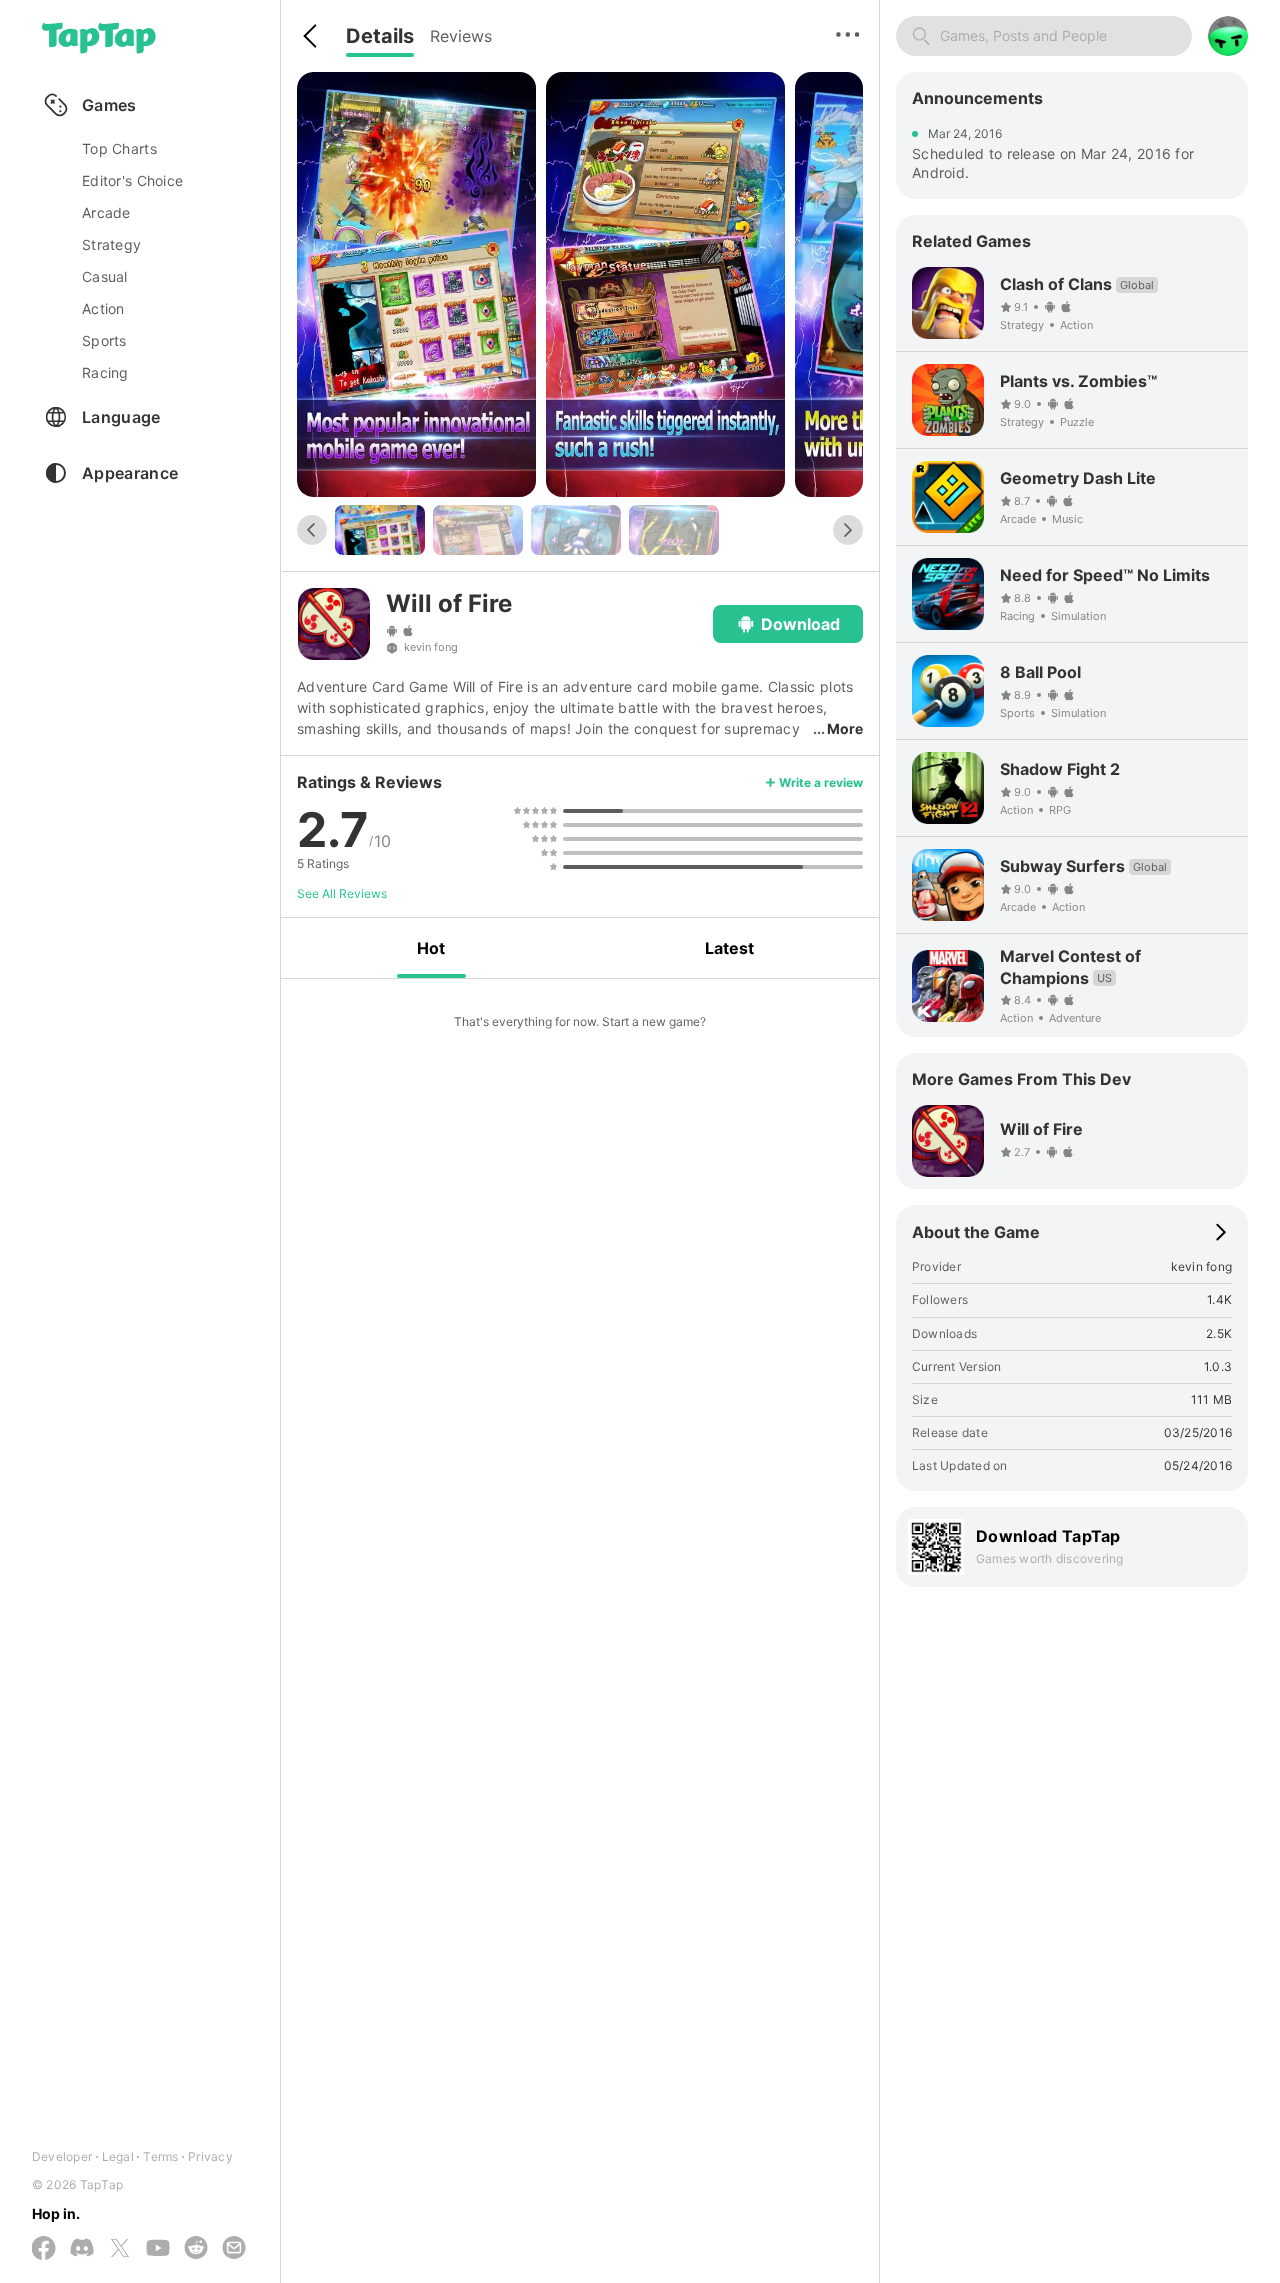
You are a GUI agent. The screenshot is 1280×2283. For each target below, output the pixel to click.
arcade (106, 212)
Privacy (210, 2156)
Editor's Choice (132, 180)
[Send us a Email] (234, 2249)
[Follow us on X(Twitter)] (120, 2249)
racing (105, 372)
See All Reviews (342, 893)
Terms (160, 2156)
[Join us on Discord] (82, 2249)
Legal (118, 2156)
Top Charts (119, 148)
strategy (111, 244)
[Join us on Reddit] (196, 2249)
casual (105, 276)
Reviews (461, 36)
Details (380, 36)
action (103, 308)
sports (104, 340)
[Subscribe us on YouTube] (158, 2249)
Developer (62, 2156)
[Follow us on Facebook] (44, 2249)
